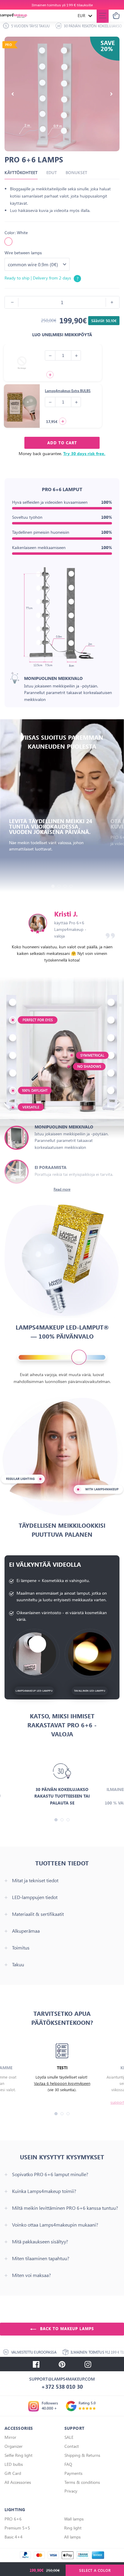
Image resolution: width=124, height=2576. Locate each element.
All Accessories (18, 2482)
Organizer (14, 2446)
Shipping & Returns (82, 2455)
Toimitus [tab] (21, 1948)
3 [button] (65, 886)
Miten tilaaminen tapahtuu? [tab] (41, 2258)
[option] (62, 5)
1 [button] (53, 886)
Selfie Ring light (19, 2455)
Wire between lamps (23, 253)
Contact (72, 2446)
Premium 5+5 (17, 2528)
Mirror (10, 2437)
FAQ (68, 2464)
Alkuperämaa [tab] (26, 1931)
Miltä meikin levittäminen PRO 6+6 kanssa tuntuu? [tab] (65, 2208)
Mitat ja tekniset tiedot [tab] (35, 1880)
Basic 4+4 (14, 2537)
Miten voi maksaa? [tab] (31, 2275)
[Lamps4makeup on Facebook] (36, 2364)
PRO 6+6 (13, 2519)
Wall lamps (74, 2519)
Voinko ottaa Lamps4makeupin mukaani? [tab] (55, 2225)
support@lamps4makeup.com (62, 2379)
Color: (16, 233)
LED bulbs (14, 2464)
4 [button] (71, 886)
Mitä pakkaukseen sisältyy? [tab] (40, 2242)
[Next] (111, 94)
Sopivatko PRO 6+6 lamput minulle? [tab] (50, 2174)
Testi (62, 2068)
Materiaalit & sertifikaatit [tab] (38, 1914)
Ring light (73, 2528)
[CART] (116, 16)
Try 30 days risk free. (84, 453)
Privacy (71, 2491)
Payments (73, 2473)
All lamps (72, 2537)
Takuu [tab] (18, 1964)
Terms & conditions (82, 2482)
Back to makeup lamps (66, 2329)
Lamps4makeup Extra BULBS (68, 391)
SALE (69, 2437)
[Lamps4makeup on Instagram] (88, 2364)
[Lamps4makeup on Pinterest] (62, 2364)
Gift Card (13, 2473)
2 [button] (59, 886)
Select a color (95, 2570)
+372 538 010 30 (62, 2387)
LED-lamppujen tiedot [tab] (35, 1897)
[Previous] (13, 94)
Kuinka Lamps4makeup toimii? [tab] (44, 2191)
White (8, 242)
